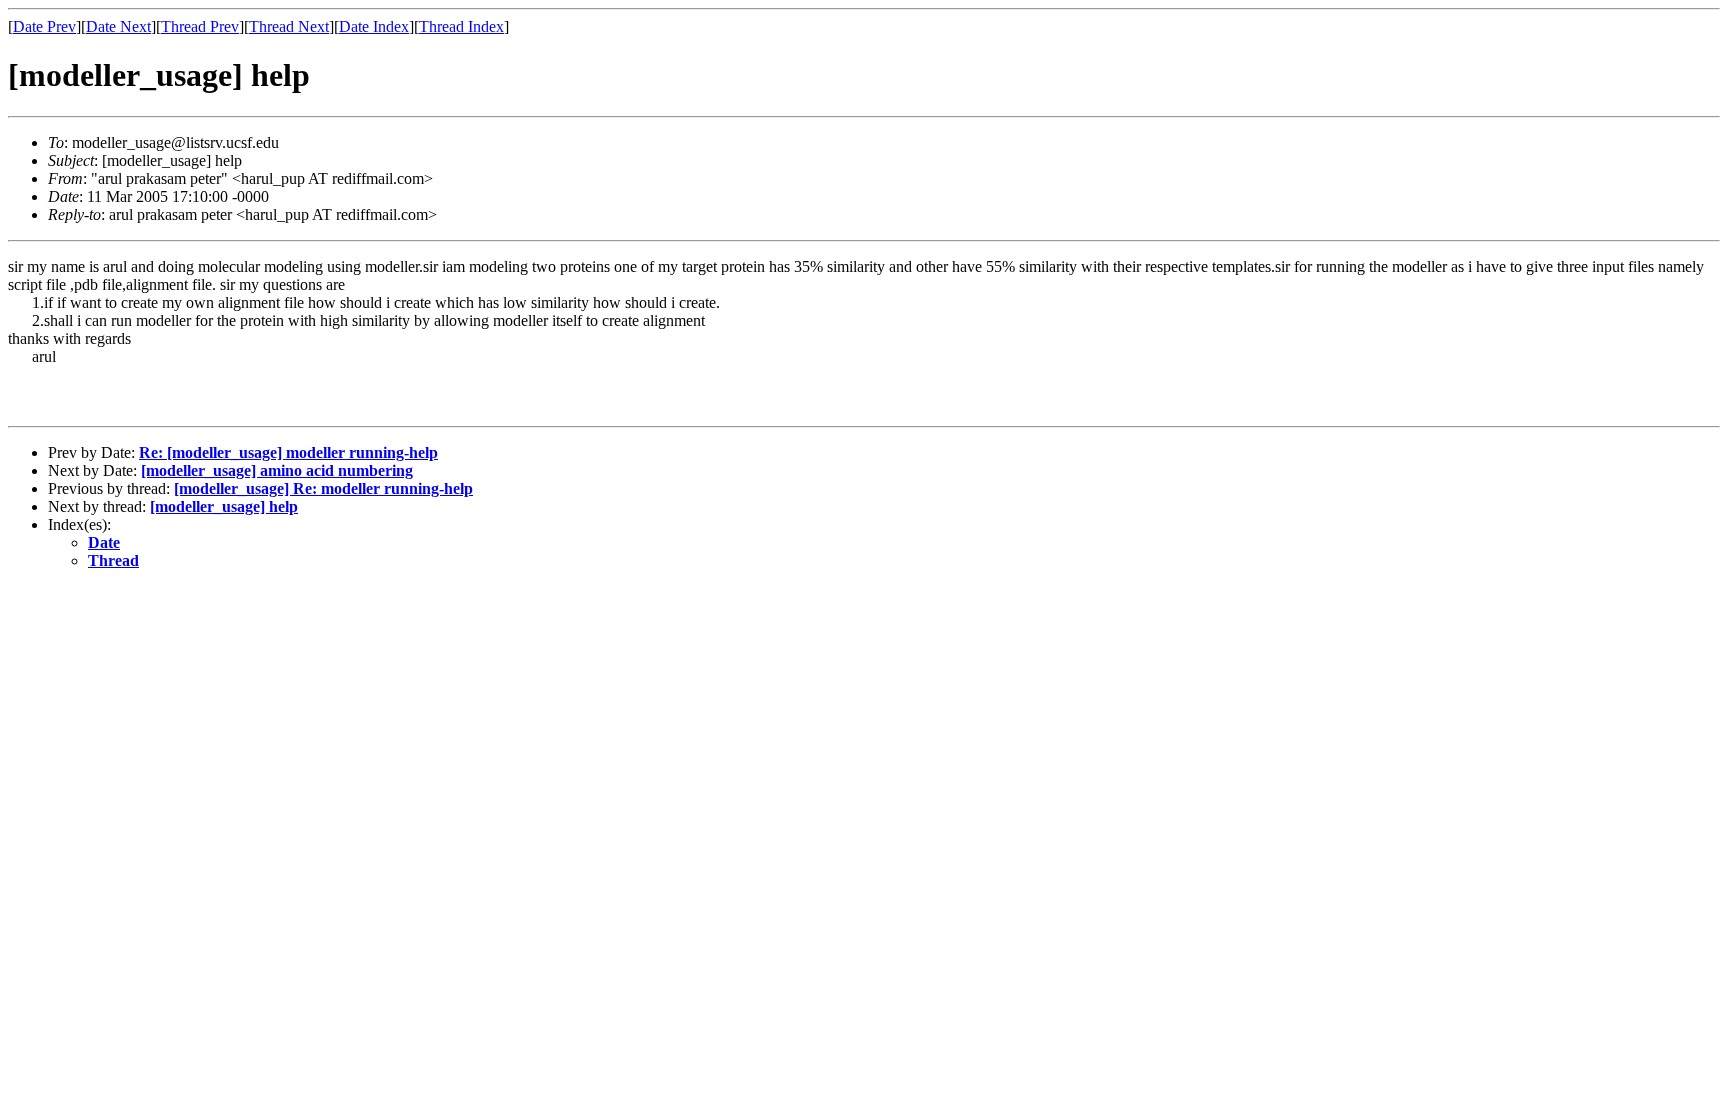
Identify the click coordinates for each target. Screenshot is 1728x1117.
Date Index (374, 26)
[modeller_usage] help (224, 506)
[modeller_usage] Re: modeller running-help (323, 488)
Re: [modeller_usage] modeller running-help (288, 452)
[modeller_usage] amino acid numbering (277, 470)
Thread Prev (200, 26)
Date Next (118, 26)
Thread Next (289, 26)
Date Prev (44, 26)
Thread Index (461, 26)
